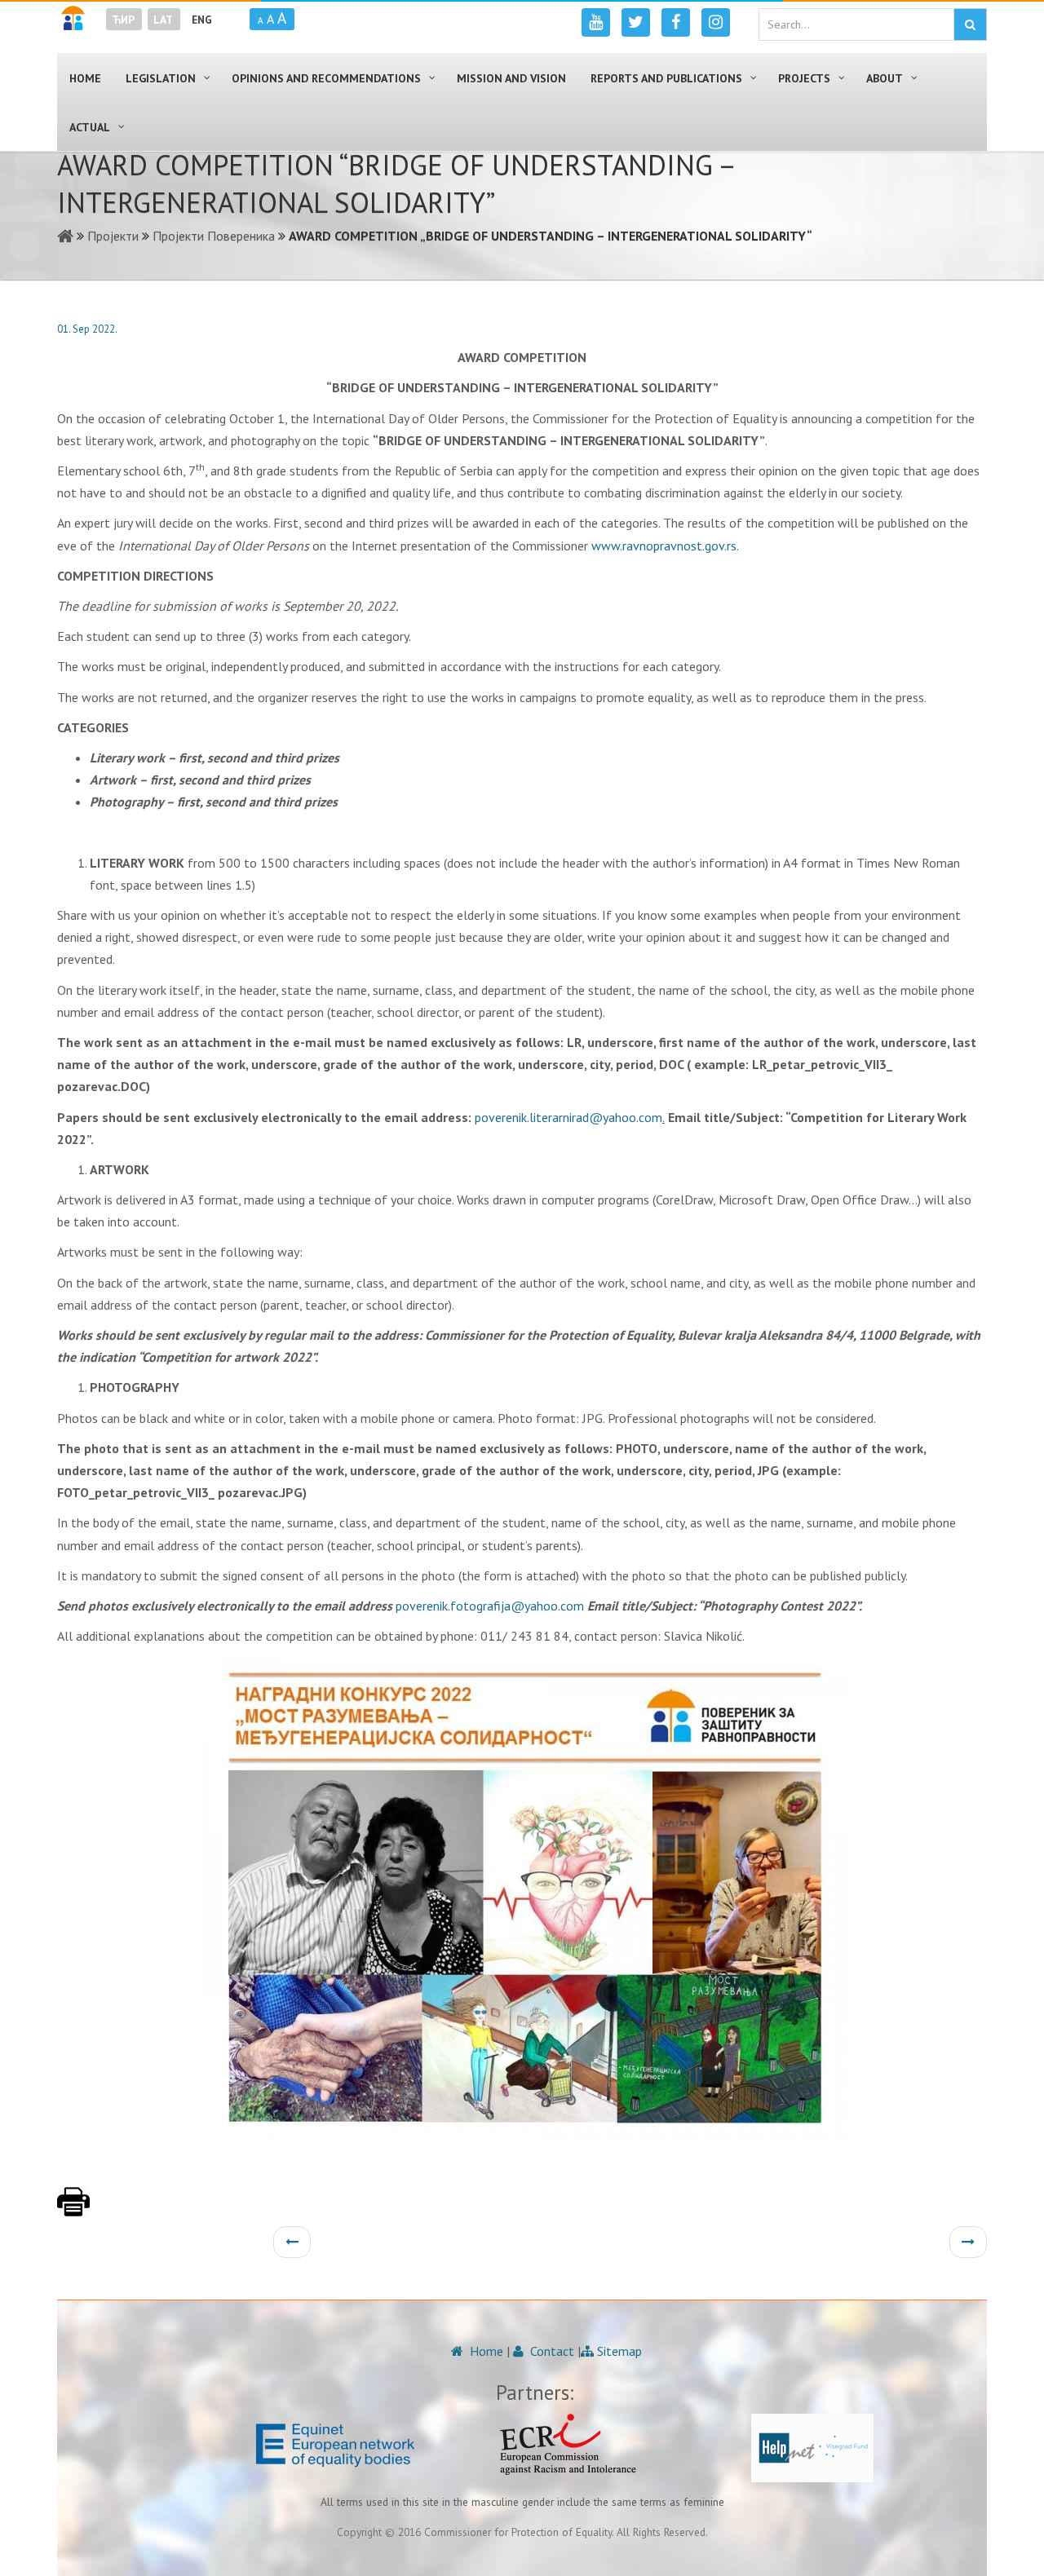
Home (485, 2351)
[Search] (970, 24)
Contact (551, 2351)
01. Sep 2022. (87, 329)
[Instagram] (716, 22)
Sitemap (618, 2351)
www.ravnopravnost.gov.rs (664, 546)
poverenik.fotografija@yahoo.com (490, 1606)
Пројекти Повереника (214, 236)
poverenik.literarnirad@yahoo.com (568, 1117)
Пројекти (113, 236)
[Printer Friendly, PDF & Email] (73, 2210)
